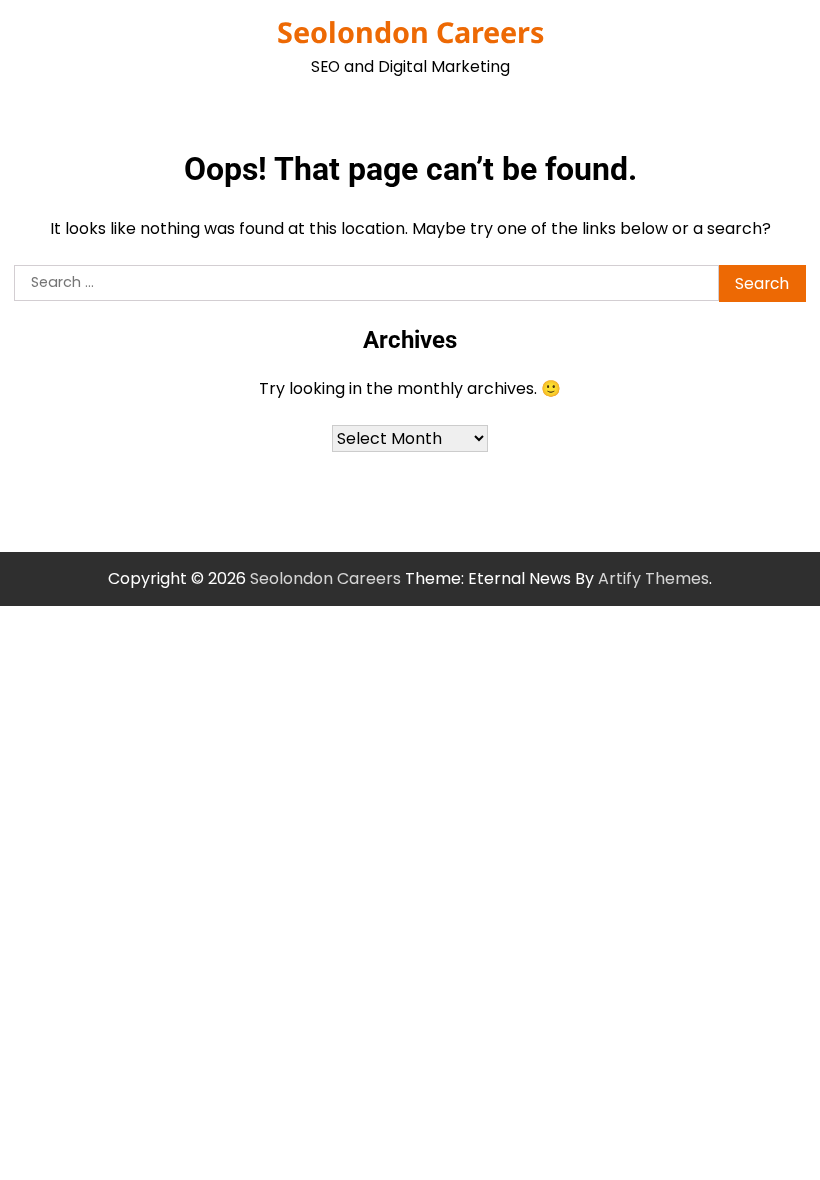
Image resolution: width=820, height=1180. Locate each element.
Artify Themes (653, 578)
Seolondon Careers (410, 31)
